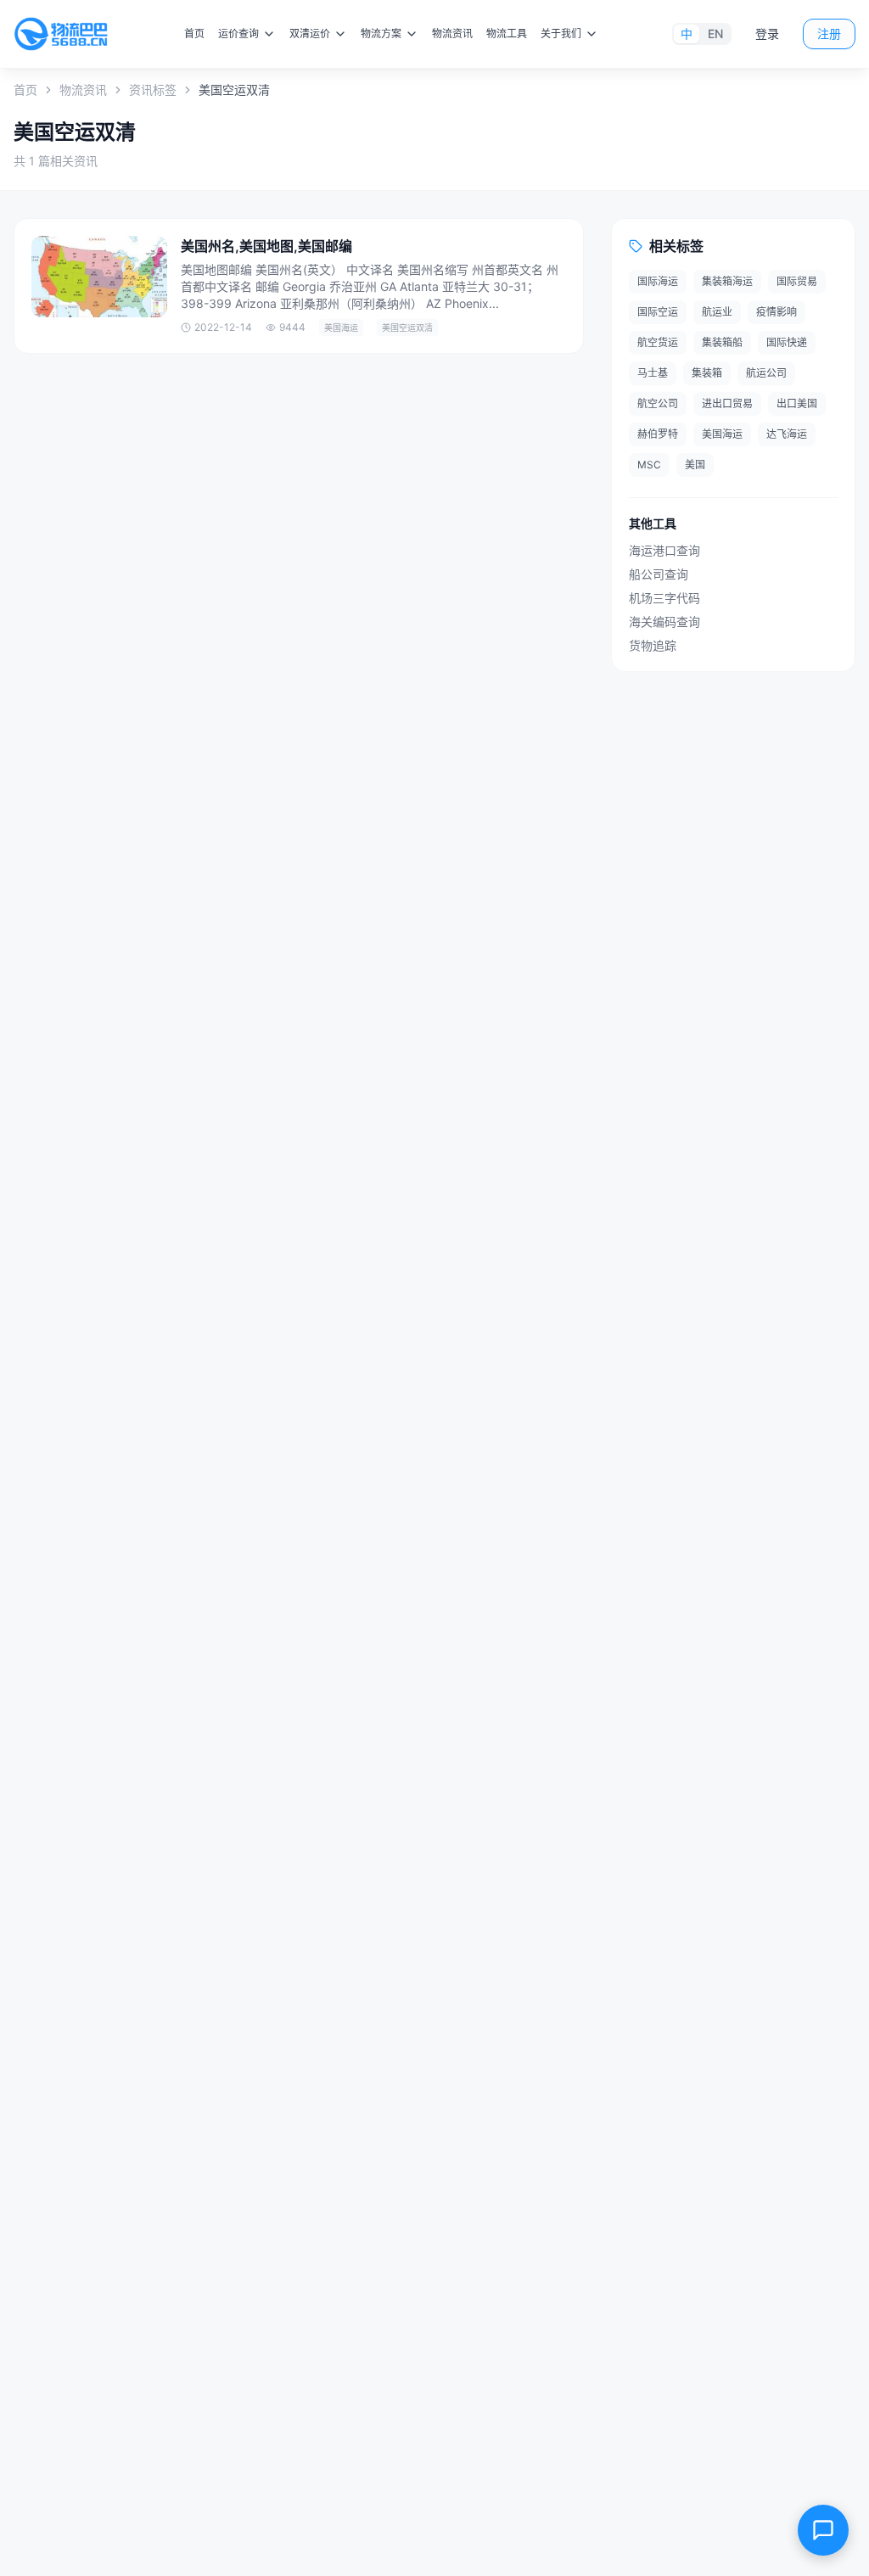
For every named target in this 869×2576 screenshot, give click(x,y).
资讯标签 (153, 90)
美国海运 (722, 434)
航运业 (717, 312)
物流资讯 (452, 34)
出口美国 (797, 403)
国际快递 (787, 342)
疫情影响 (776, 312)
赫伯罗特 (658, 434)
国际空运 (658, 312)
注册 (829, 34)
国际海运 (658, 281)
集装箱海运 (727, 281)
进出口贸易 (727, 403)
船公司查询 (659, 574)
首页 (194, 34)
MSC (649, 465)
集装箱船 (722, 342)
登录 (767, 34)
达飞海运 (787, 434)
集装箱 (707, 373)
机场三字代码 (664, 598)
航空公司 (658, 403)
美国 (695, 465)
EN (715, 34)
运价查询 (238, 34)
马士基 (653, 373)
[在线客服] (823, 2530)
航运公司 (766, 373)
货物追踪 (653, 645)
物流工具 (507, 34)
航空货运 (658, 342)
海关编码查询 (664, 622)
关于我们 (561, 34)
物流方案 (381, 34)
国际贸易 (797, 281)
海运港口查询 (664, 550)
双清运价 (310, 34)
